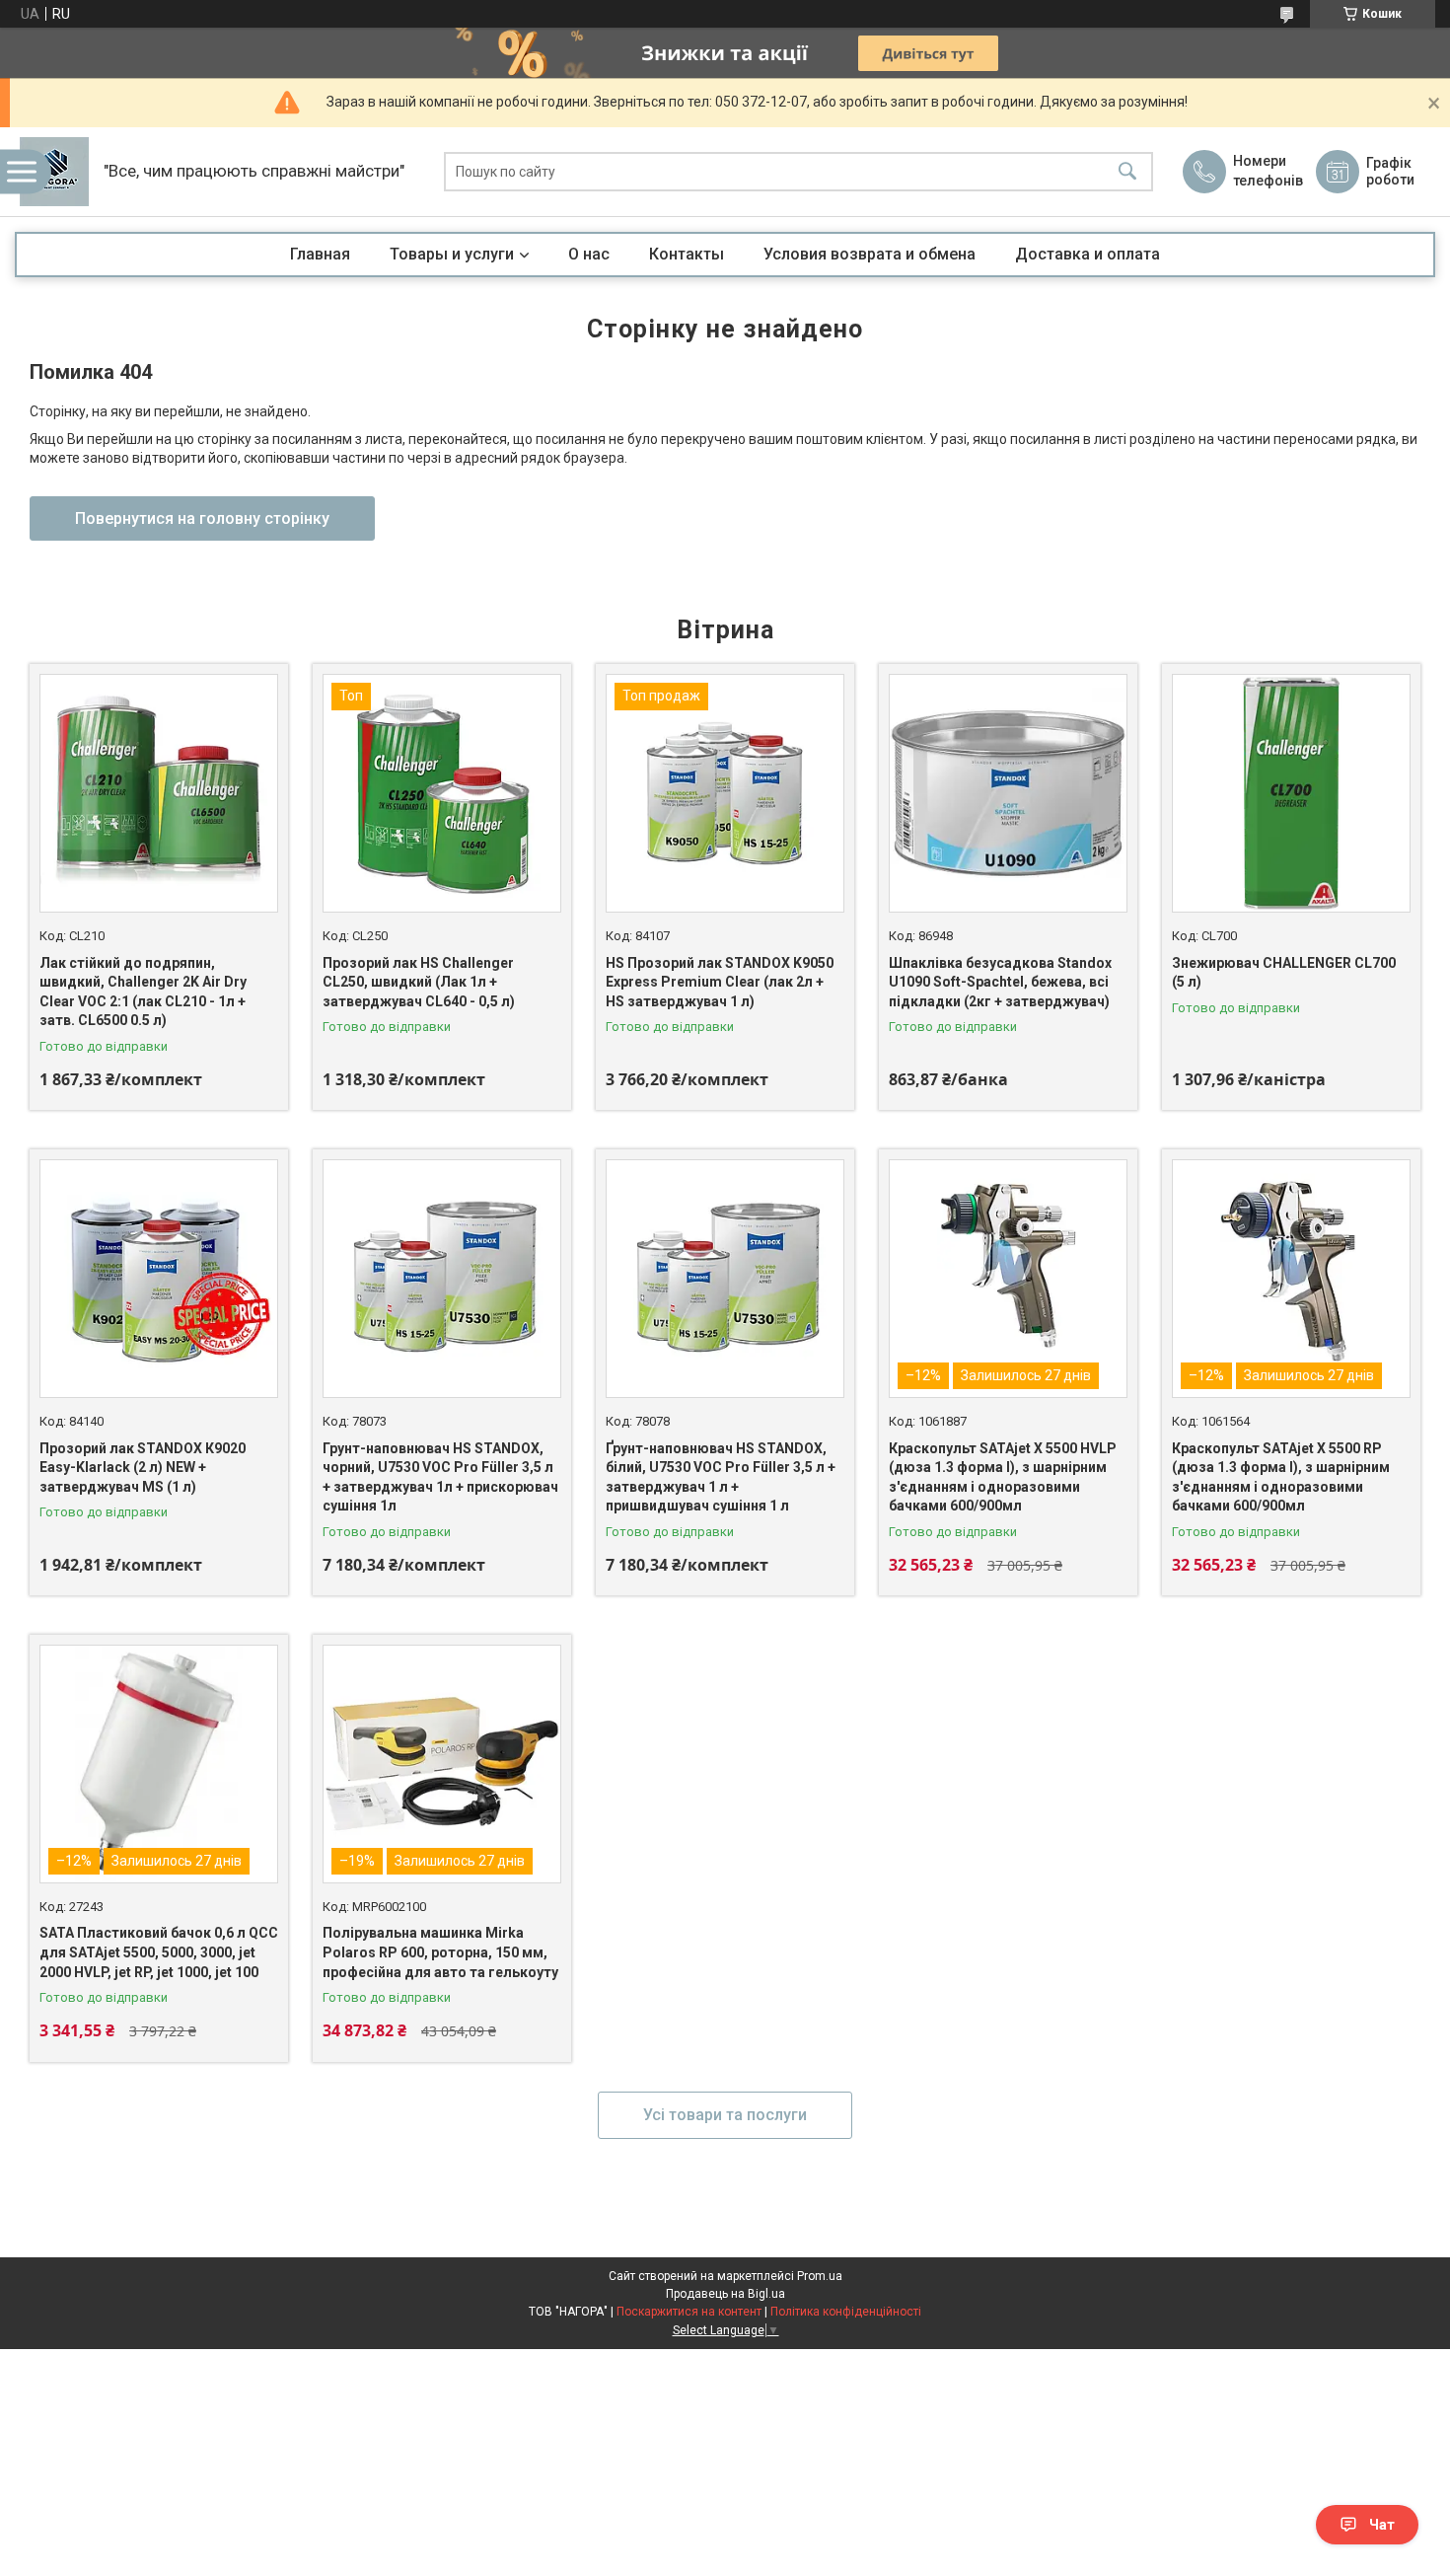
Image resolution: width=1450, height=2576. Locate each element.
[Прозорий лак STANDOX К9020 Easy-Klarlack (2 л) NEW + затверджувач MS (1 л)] (159, 1279)
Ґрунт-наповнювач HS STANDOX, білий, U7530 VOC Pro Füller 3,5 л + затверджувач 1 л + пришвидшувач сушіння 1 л (721, 1477)
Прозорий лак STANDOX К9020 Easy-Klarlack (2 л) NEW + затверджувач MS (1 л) (143, 1468)
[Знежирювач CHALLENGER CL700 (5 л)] (1291, 793)
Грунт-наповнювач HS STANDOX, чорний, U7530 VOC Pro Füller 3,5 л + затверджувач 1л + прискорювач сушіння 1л (440, 1477)
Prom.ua (820, 2276)
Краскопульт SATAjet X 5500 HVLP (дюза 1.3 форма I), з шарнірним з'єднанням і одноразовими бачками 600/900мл (1003, 1477)
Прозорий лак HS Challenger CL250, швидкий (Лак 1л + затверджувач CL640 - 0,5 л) (419, 982)
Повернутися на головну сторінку (202, 518)
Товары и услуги (452, 254)
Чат (1382, 2525)
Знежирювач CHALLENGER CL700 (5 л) (1284, 973)
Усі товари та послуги (725, 2115)
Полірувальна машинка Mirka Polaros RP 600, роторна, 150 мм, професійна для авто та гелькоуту (440, 1952)
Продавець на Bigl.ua (725, 2294)
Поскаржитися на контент (689, 2312)
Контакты (687, 254)
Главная (320, 254)
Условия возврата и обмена (870, 254)
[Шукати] (1127, 172)
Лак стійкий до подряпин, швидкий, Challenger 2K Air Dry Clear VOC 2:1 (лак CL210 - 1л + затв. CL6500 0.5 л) (143, 992)
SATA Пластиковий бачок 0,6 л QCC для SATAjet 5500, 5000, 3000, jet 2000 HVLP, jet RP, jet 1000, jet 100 (159, 1952)
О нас (589, 254)
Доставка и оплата (1087, 254)
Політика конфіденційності (846, 2312)
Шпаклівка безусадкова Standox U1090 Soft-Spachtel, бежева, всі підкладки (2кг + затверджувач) (1000, 982)
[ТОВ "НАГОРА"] (54, 172)
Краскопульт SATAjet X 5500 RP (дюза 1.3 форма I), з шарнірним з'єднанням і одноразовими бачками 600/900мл (1281, 1477)
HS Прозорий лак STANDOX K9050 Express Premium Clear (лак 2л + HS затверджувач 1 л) (720, 982)
